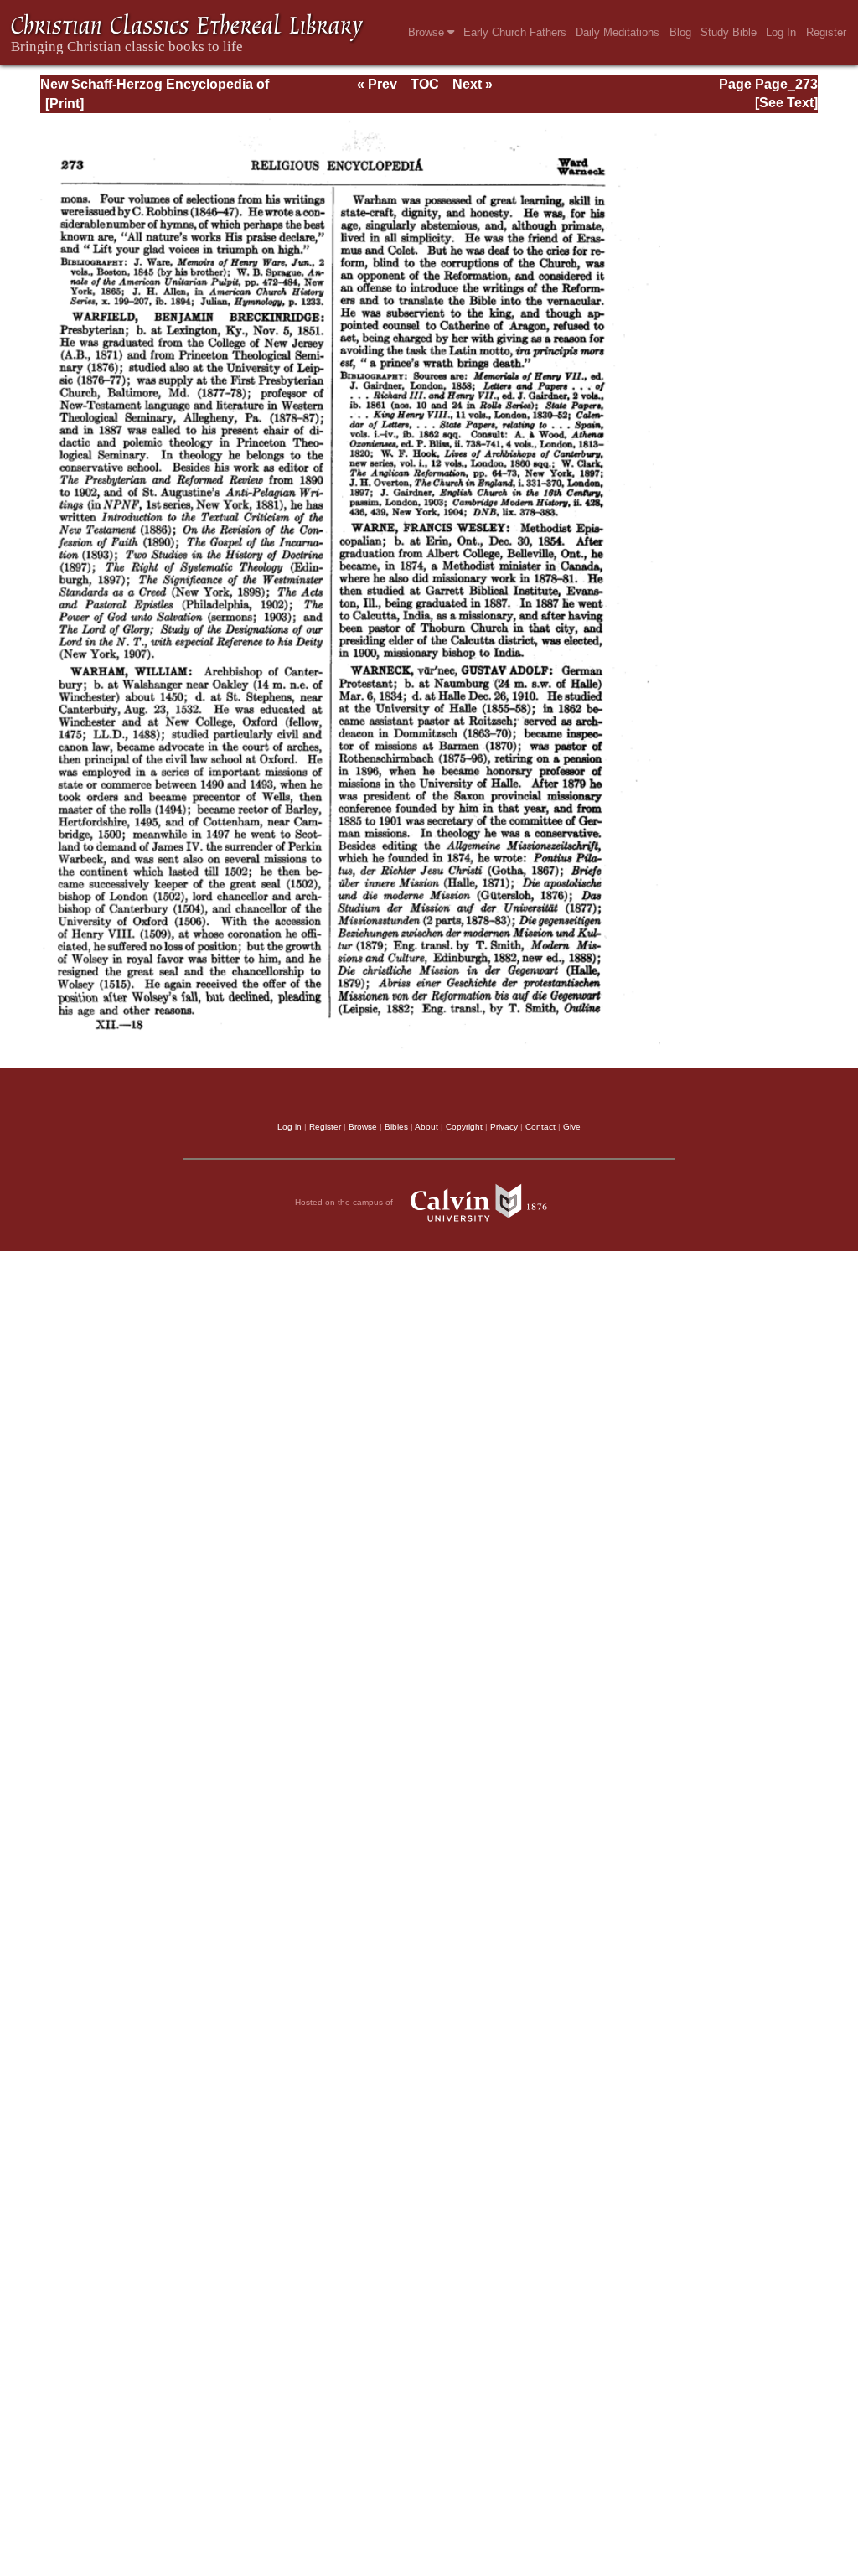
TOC (425, 84)
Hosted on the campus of (345, 1202)
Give (572, 1127)
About (426, 1127)
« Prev (377, 84)
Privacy (504, 1127)
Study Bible (729, 32)
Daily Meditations (618, 32)
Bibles (396, 1127)
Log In (781, 32)
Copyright (464, 1127)
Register (826, 32)
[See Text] (786, 103)
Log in (289, 1127)
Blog (680, 32)
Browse (428, 32)
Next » (473, 84)
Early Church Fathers (515, 32)
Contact (540, 1127)
